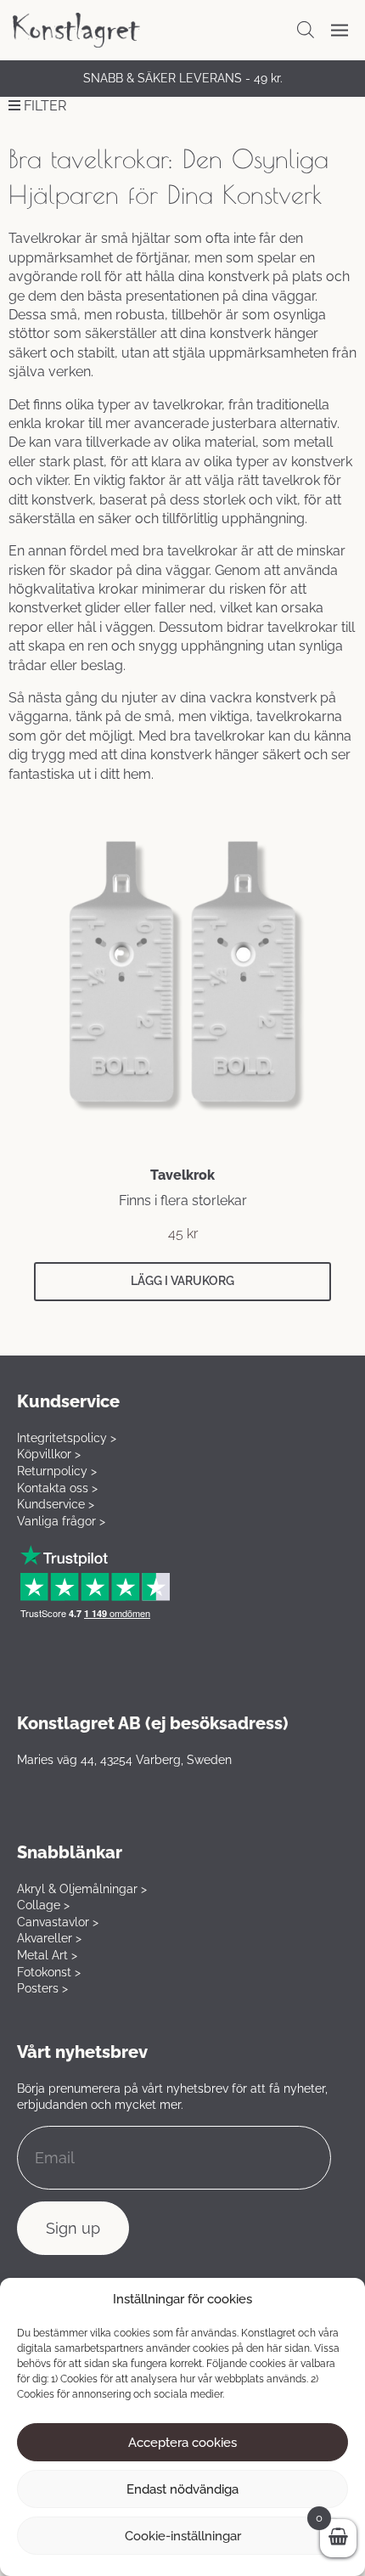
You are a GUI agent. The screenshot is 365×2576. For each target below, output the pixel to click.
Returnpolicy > (57, 1471)
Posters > (42, 1988)
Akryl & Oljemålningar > (82, 1889)
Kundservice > (56, 1504)
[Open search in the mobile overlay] (306, 30)
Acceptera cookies (182, 2443)
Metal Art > (47, 1955)
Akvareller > (49, 1938)
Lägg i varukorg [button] (182, 1281)
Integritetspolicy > (67, 1438)
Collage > (43, 1905)
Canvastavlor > (58, 1922)
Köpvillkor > (49, 1454)
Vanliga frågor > (61, 1521)
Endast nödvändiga (182, 2489)
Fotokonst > (49, 1972)
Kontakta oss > (57, 1488)
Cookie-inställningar (183, 2536)
